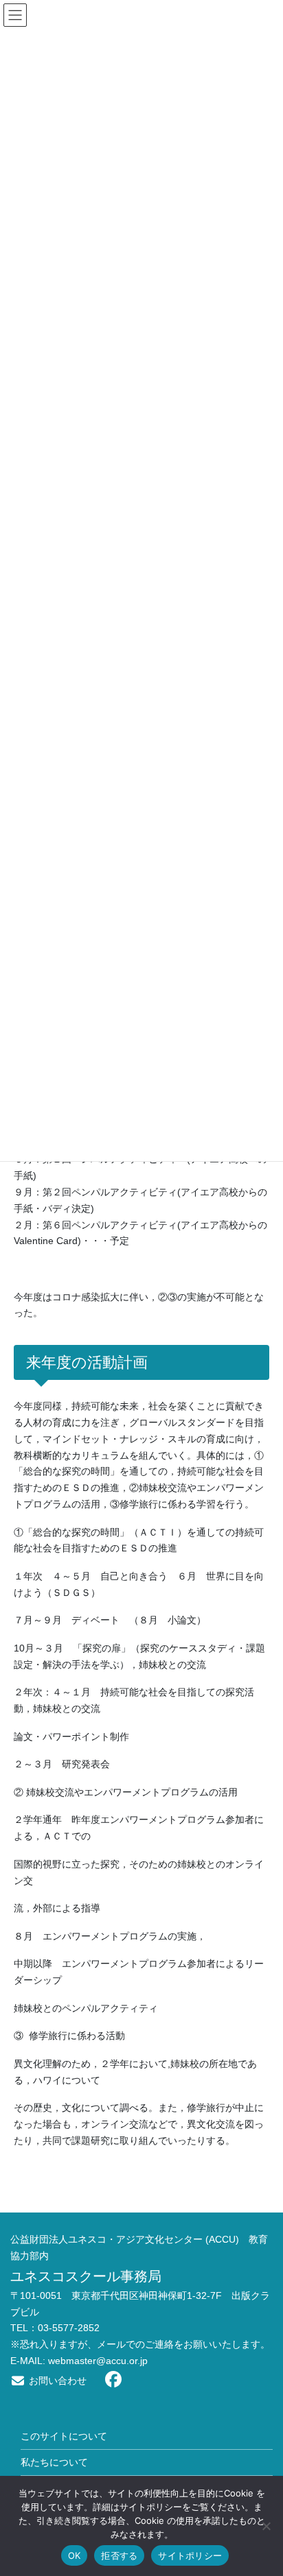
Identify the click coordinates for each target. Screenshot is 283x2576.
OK (75, 2555)
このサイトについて (64, 2436)
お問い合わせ (56, 2381)
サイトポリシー (190, 2555)
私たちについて (54, 2462)
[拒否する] (266, 2526)
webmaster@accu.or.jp (98, 2361)
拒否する (119, 2555)
